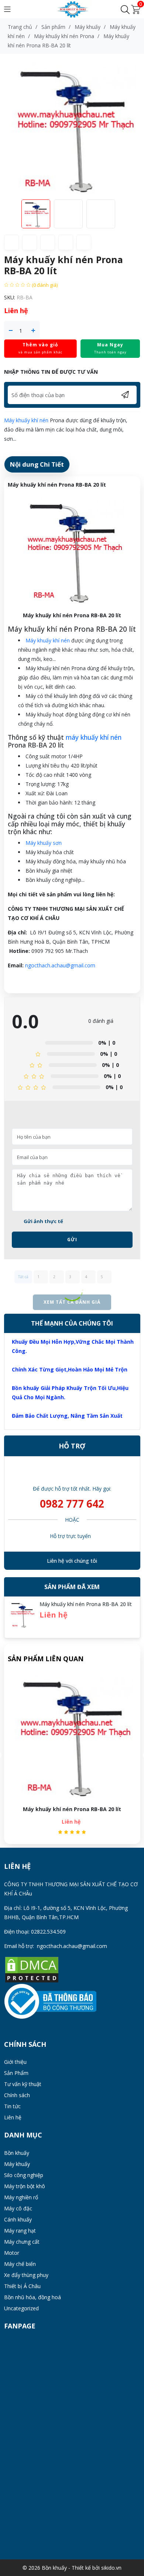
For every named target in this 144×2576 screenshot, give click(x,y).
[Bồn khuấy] (72, 9)
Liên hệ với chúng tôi (72, 1561)
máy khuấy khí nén (94, 737)
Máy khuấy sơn (44, 843)
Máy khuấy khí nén (26, 420)
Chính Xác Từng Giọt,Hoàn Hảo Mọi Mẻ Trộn (70, 1369)
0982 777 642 (72, 1504)
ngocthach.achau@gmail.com (60, 965)
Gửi (72, 1240)
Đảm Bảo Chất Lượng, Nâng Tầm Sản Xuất (67, 1416)
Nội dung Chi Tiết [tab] (37, 464)
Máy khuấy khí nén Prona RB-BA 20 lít (86, 1604)
